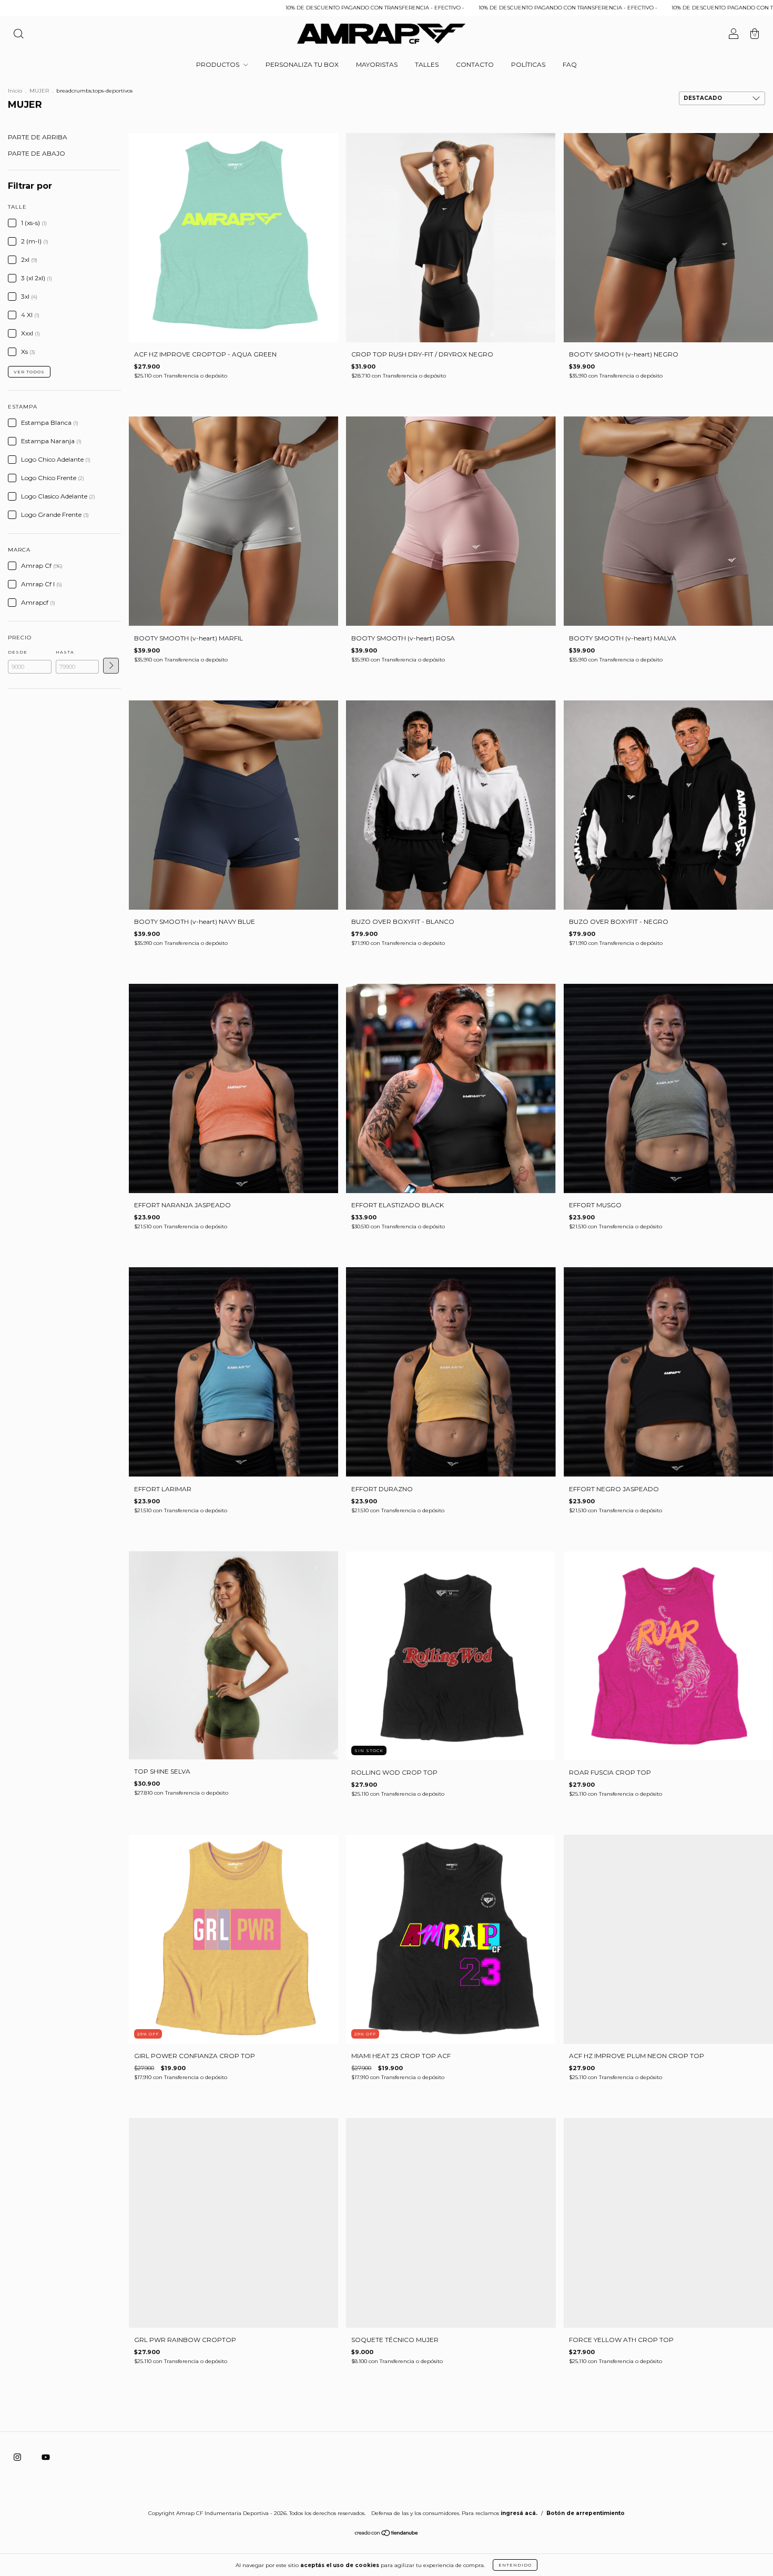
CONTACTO (475, 64)
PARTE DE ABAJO (37, 153)
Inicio (15, 91)
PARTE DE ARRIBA (38, 137)
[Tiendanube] (387, 2534)
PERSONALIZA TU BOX (302, 64)
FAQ (570, 64)
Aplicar (111, 666)
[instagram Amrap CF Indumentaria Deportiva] (18, 2457)
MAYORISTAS (377, 64)
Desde (18, 652)
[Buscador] (18, 35)
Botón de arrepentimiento (586, 2513)
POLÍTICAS (528, 64)
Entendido (515, 2565)
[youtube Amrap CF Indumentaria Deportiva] (46, 2457)
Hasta (65, 652)
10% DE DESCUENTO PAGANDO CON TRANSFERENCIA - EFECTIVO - (205, 8)
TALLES (427, 64)
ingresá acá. (519, 2513)
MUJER (40, 91)
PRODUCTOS (218, 64)
